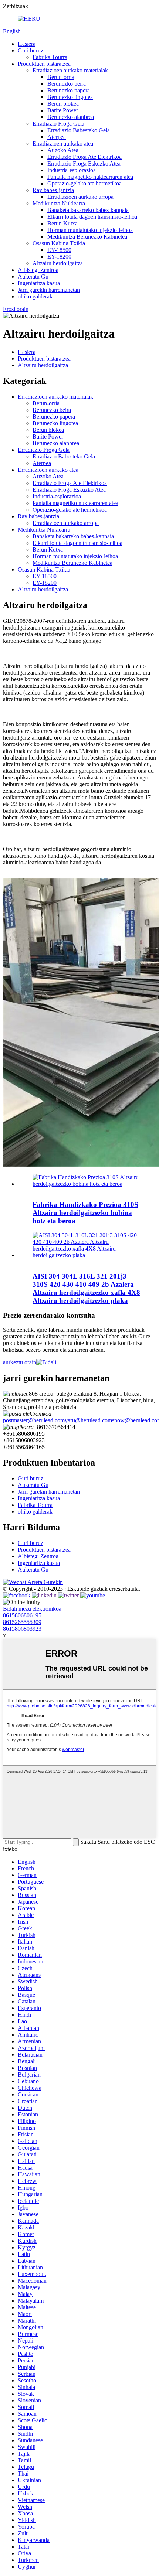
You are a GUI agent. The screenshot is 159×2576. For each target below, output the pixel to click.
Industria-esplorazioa (72, 170)
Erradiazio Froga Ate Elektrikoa (84, 157)
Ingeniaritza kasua (39, 283)
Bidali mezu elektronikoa (32, 1609)
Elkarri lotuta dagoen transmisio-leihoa (92, 217)
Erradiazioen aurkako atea (63, 144)
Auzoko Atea (63, 150)
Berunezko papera (69, 90)
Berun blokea (63, 104)
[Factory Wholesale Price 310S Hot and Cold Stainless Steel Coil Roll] (87, 1184)
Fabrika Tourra (50, 57)
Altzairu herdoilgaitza (58, 263)
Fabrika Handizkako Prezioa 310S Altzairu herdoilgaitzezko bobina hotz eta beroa (85, 1213)
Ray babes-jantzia (53, 190)
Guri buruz (31, 50)
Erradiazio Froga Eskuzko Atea (84, 163)
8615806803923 (22, 1629)
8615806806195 (22, 1615)
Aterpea (57, 137)
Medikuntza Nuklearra (59, 203)
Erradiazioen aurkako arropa (80, 197)
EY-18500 (59, 250)
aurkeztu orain (20, 1362)
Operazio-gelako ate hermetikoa (84, 183)
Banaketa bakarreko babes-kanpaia (88, 210)
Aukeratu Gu (33, 277)
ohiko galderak (35, 296)
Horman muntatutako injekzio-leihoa (90, 230)
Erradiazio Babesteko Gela (79, 130)
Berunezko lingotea (70, 97)
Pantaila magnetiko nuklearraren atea (90, 177)
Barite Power (63, 110)
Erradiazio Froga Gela (58, 124)
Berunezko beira (67, 84)
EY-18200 (59, 257)
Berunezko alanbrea (71, 117)
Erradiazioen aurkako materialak (70, 70)
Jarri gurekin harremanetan (49, 290)
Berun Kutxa (62, 223)
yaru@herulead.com (88, 1420)
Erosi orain (16, 309)
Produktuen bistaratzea (44, 64)
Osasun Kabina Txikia (59, 243)
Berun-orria (61, 77)
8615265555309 (22, 1622)
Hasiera (27, 44)
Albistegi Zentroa (38, 270)
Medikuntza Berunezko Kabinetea (87, 237)
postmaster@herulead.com (34, 1420)
